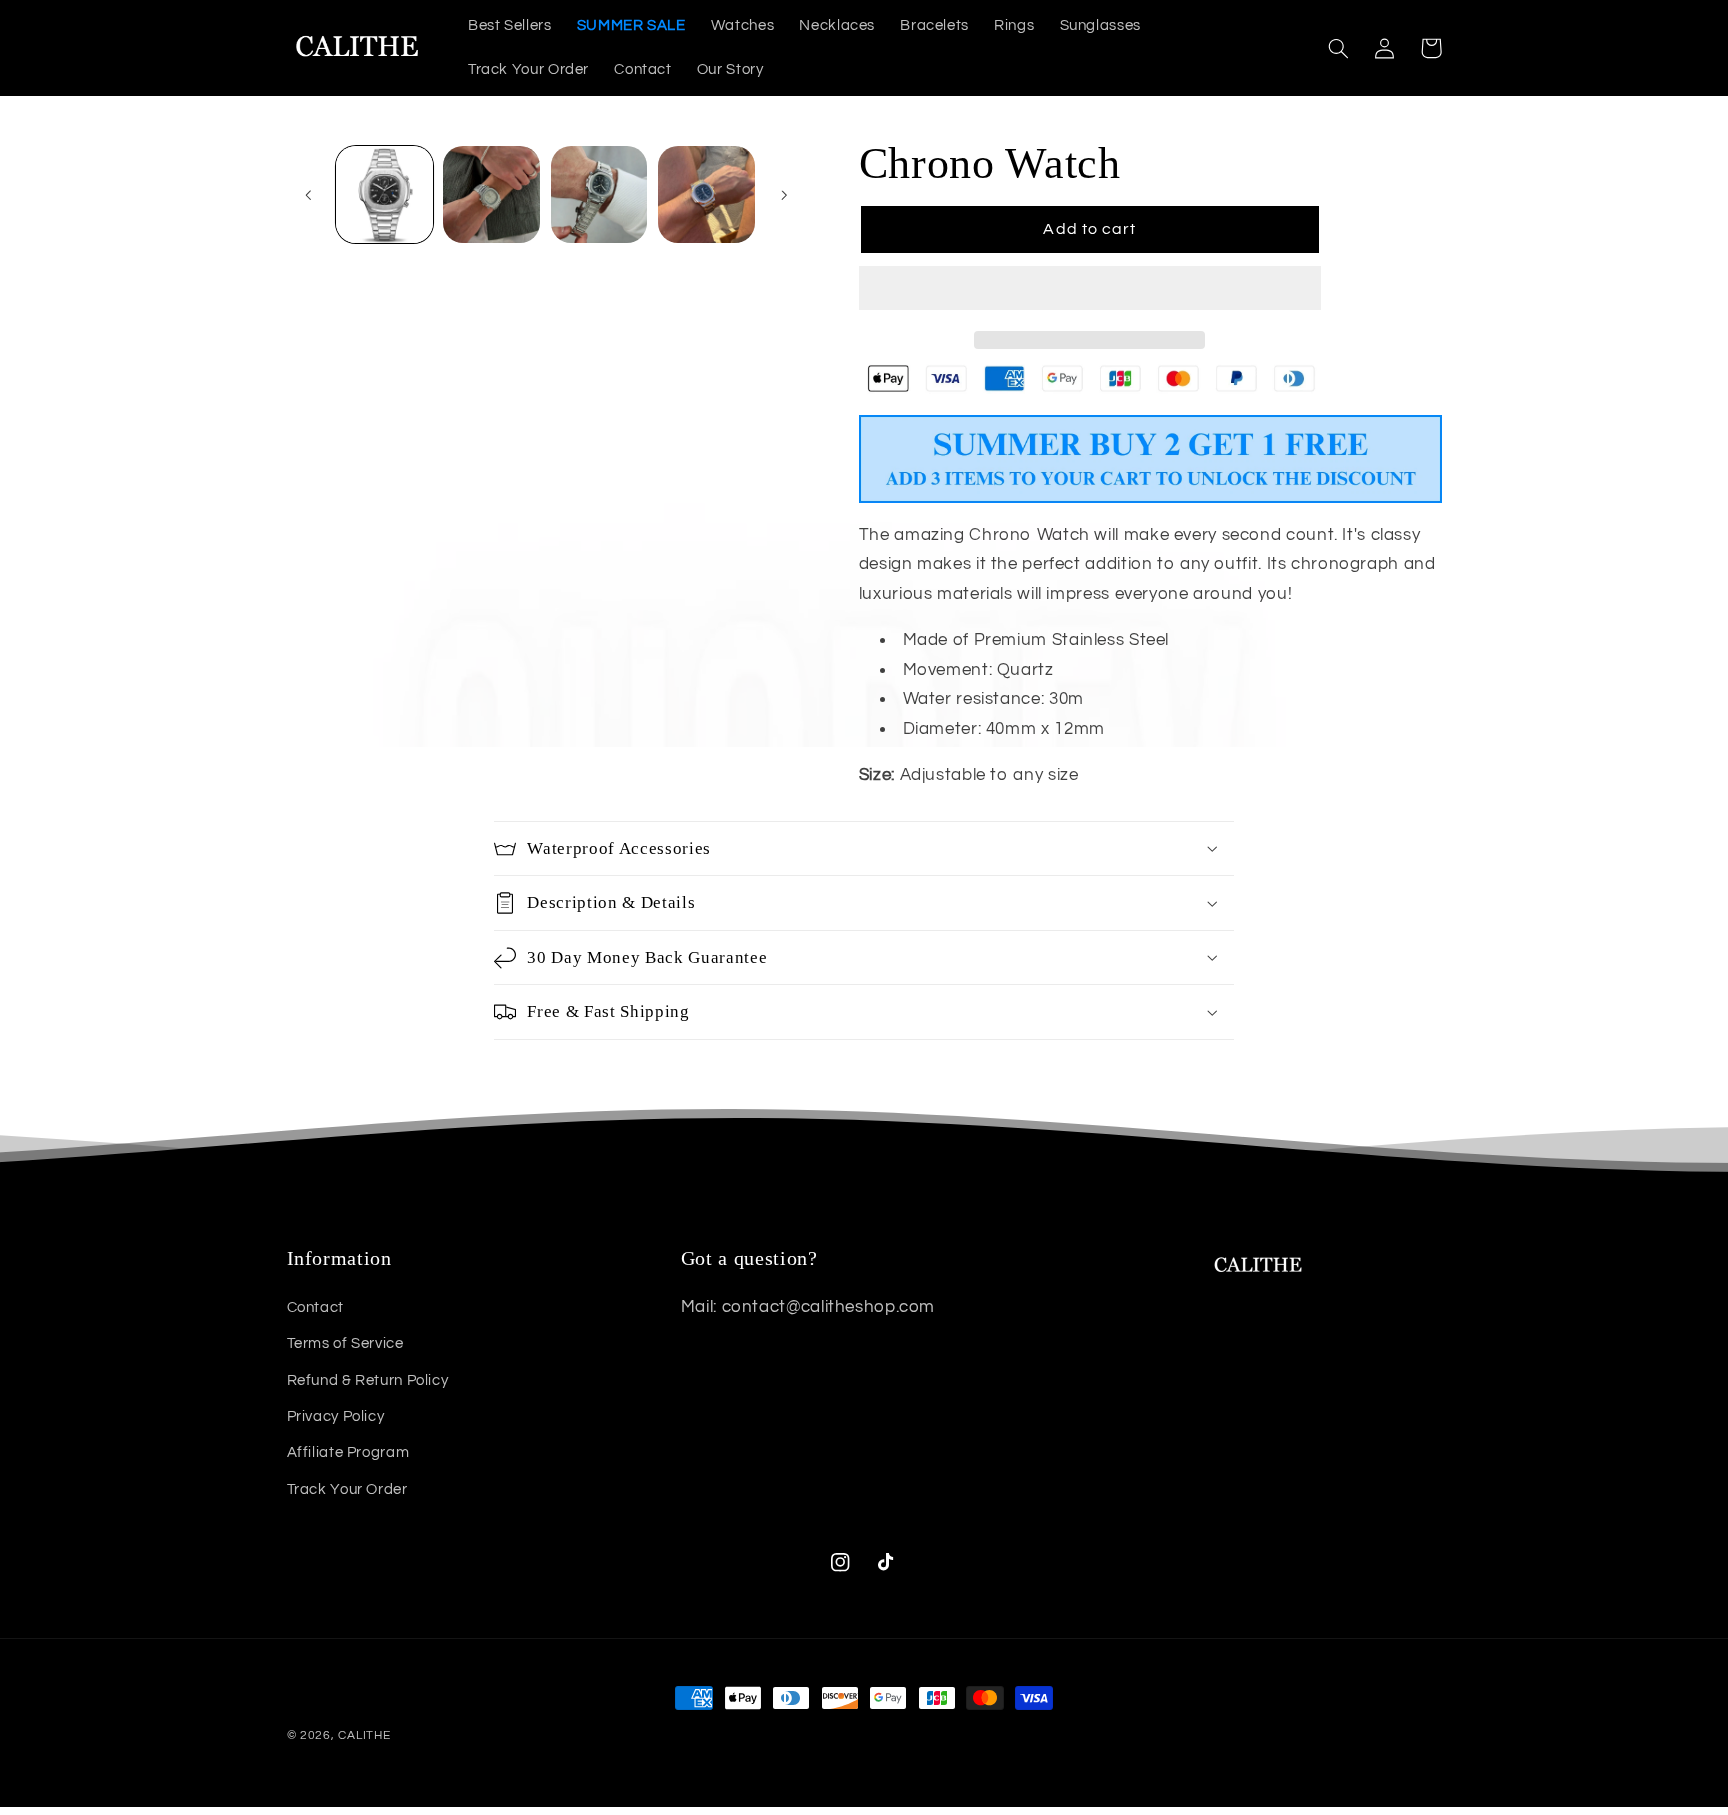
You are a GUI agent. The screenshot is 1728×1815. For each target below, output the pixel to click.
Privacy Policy (336, 1416)
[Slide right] (784, 195)
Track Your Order (347, 1489)
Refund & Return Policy (368, 1380)
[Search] (1339, 48)
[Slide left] (309, 195)
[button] (1090, 290)
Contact (315, 1307)
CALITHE (364, 1735)
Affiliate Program (348, 1452)
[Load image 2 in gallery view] (491, 194)
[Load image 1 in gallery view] (384, 194)
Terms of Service (345, 1343)
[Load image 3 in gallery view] (599, 194)
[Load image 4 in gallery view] (706, 194)
